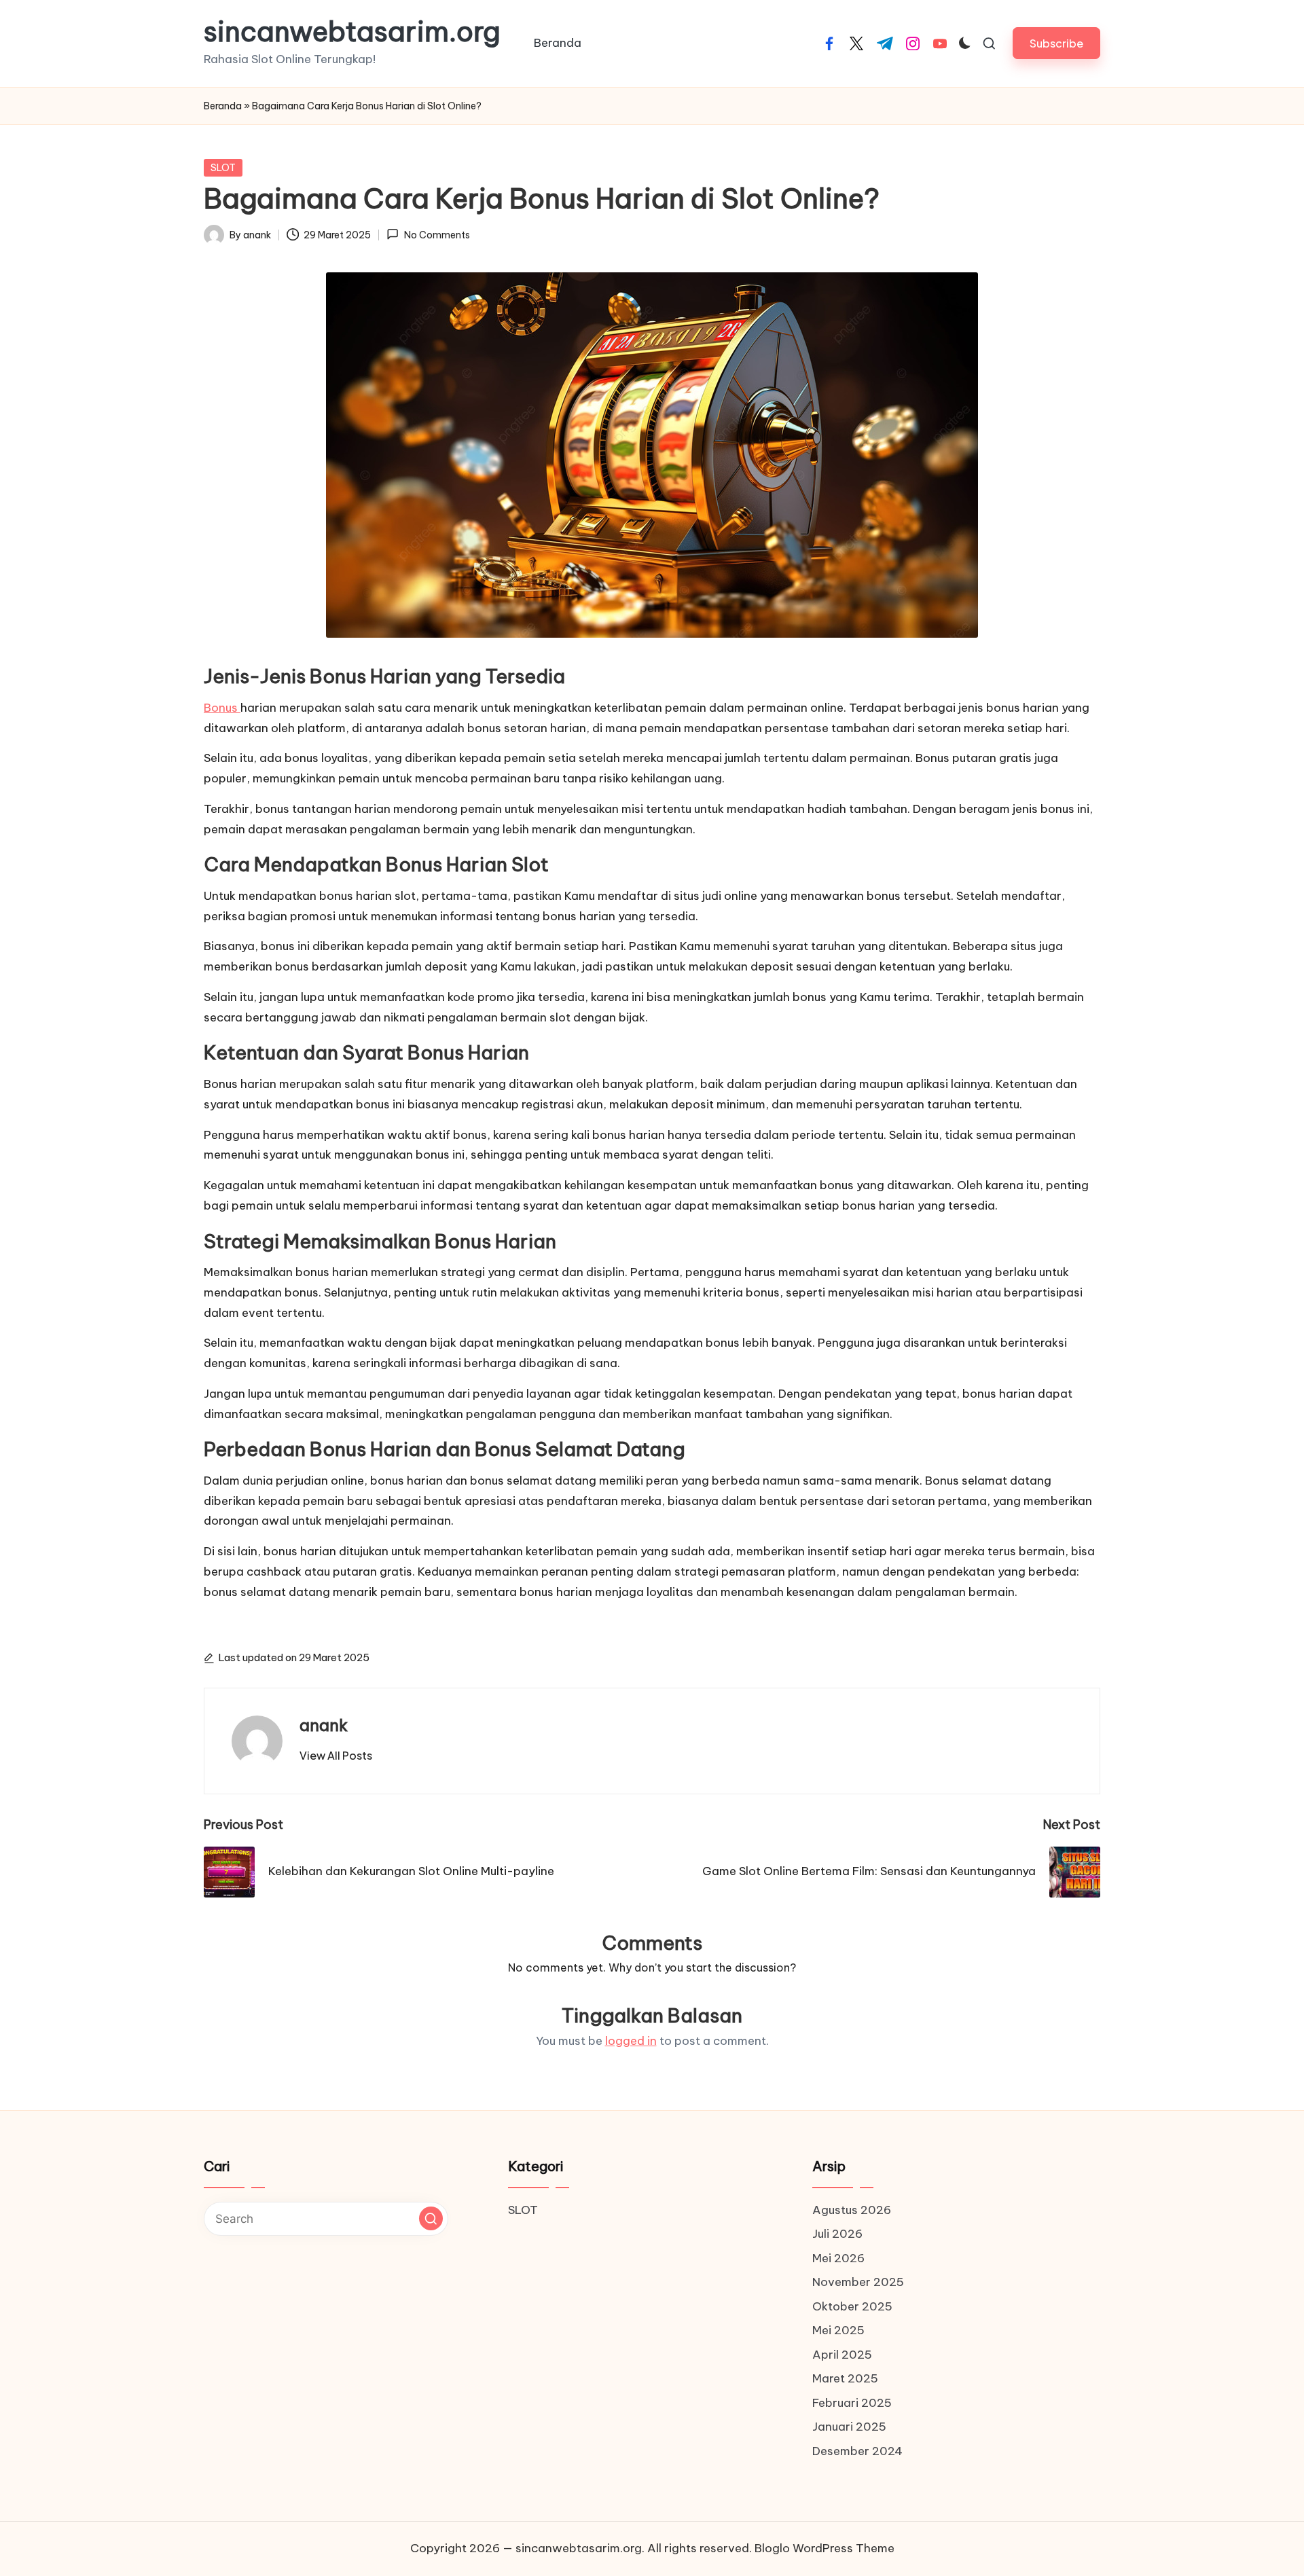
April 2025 (842, 2355)
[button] (1056, 43)
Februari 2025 (852, 2403)
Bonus (222, 708)
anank (324, 1725)
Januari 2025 (849, 2427)
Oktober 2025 (852, 2306)
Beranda (223, 106)
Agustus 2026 (852, 2210)
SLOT (223, 168)
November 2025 (858, 2282)
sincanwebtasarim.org (352, 32)
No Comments (437, 235)
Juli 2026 (837, 2234)
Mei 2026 (838, 2258)
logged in (631, 2041)
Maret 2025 (845, 2378)
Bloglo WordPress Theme (825, 2548)
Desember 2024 (857, 2451)
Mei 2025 (838, 2330)
